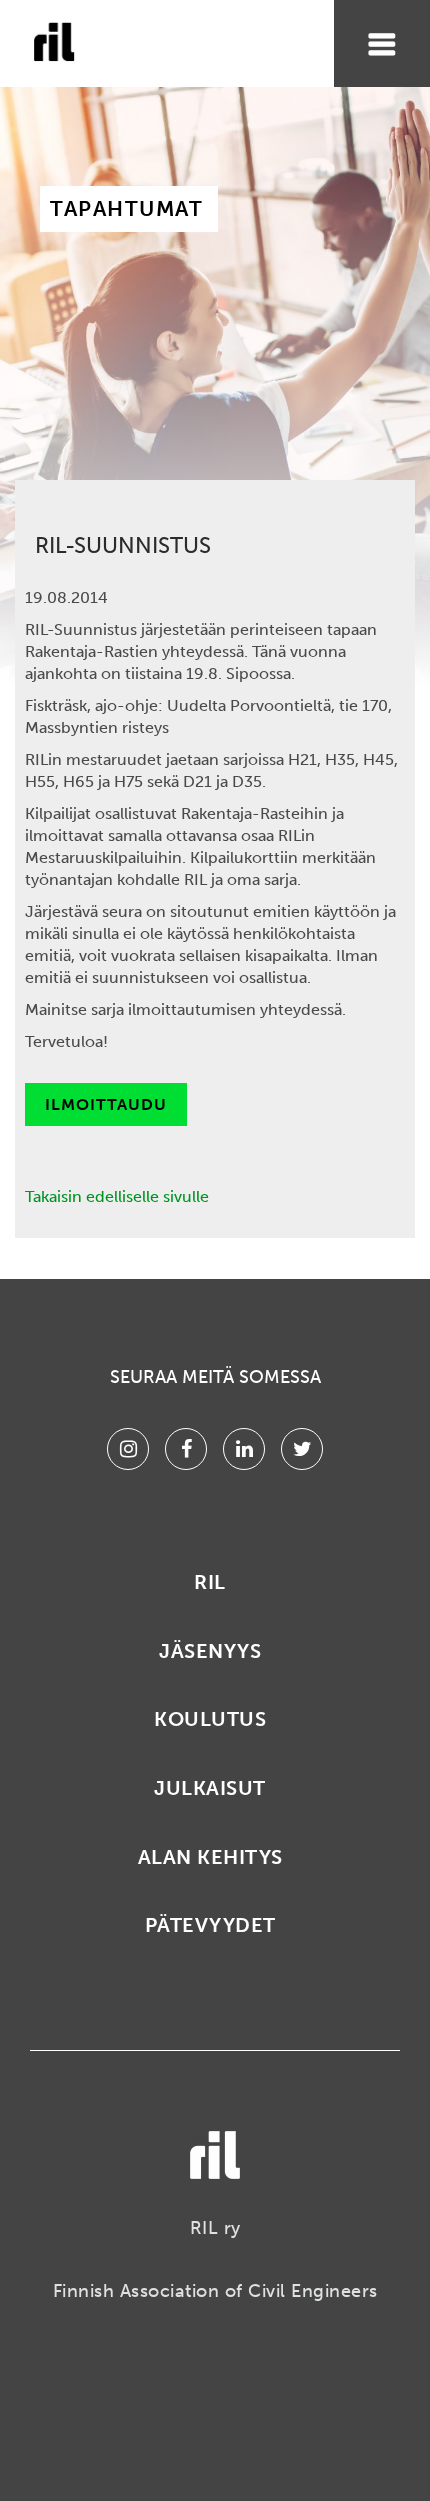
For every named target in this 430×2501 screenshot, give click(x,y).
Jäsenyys (210, 1651)
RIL (210, 1582)
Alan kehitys (210, 1857)
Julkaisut (210, 1788)
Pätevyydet (210, 1925)
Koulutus (210, 1719)
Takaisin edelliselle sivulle (117, 1196)
